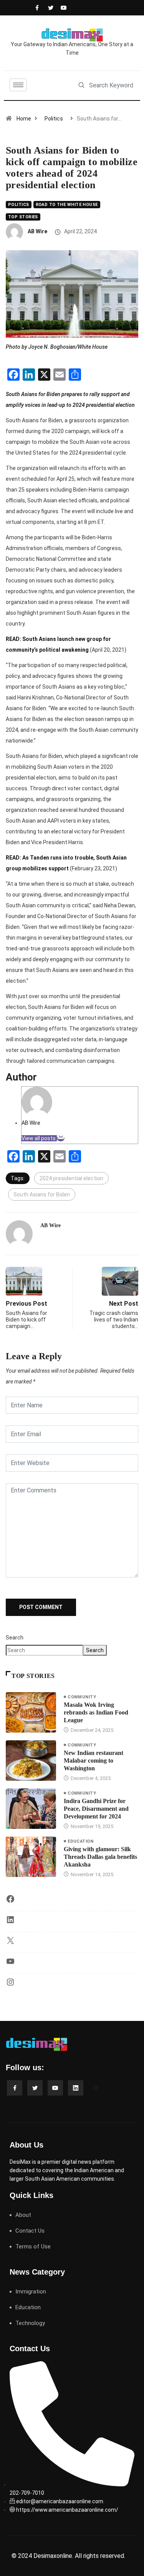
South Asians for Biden (42, 1194)
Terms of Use (33, 2246)
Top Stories (23, 217)
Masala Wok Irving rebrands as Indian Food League (96, 1712)
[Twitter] (49, 8)
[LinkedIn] (10, 1922)
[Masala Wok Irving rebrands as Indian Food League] (31, 1712)
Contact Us (30, 2231)
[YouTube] (10, 1964)
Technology (30, 2323)
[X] (10, 1943)
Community (82, 1697)
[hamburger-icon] (18, 85)
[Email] (61, 1138)
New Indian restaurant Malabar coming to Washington (94, 1761)
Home (24, 119)
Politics (54, 119)
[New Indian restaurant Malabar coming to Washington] (31, 1761)
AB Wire (37, 231)
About (23, 2215)
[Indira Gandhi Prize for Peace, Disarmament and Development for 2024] (31, 1809)
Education (80, 1841)
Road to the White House (67, 205)
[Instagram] (10, 1985)
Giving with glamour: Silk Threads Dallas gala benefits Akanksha (100, 1857)
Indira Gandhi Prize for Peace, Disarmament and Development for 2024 (96, 1809)
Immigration (31, 2292)
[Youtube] (62, 8)
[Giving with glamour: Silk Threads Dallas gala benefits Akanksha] (31, 1857)
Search (15, 1638)
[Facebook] (36, 8)
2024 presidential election (71, 1178)
